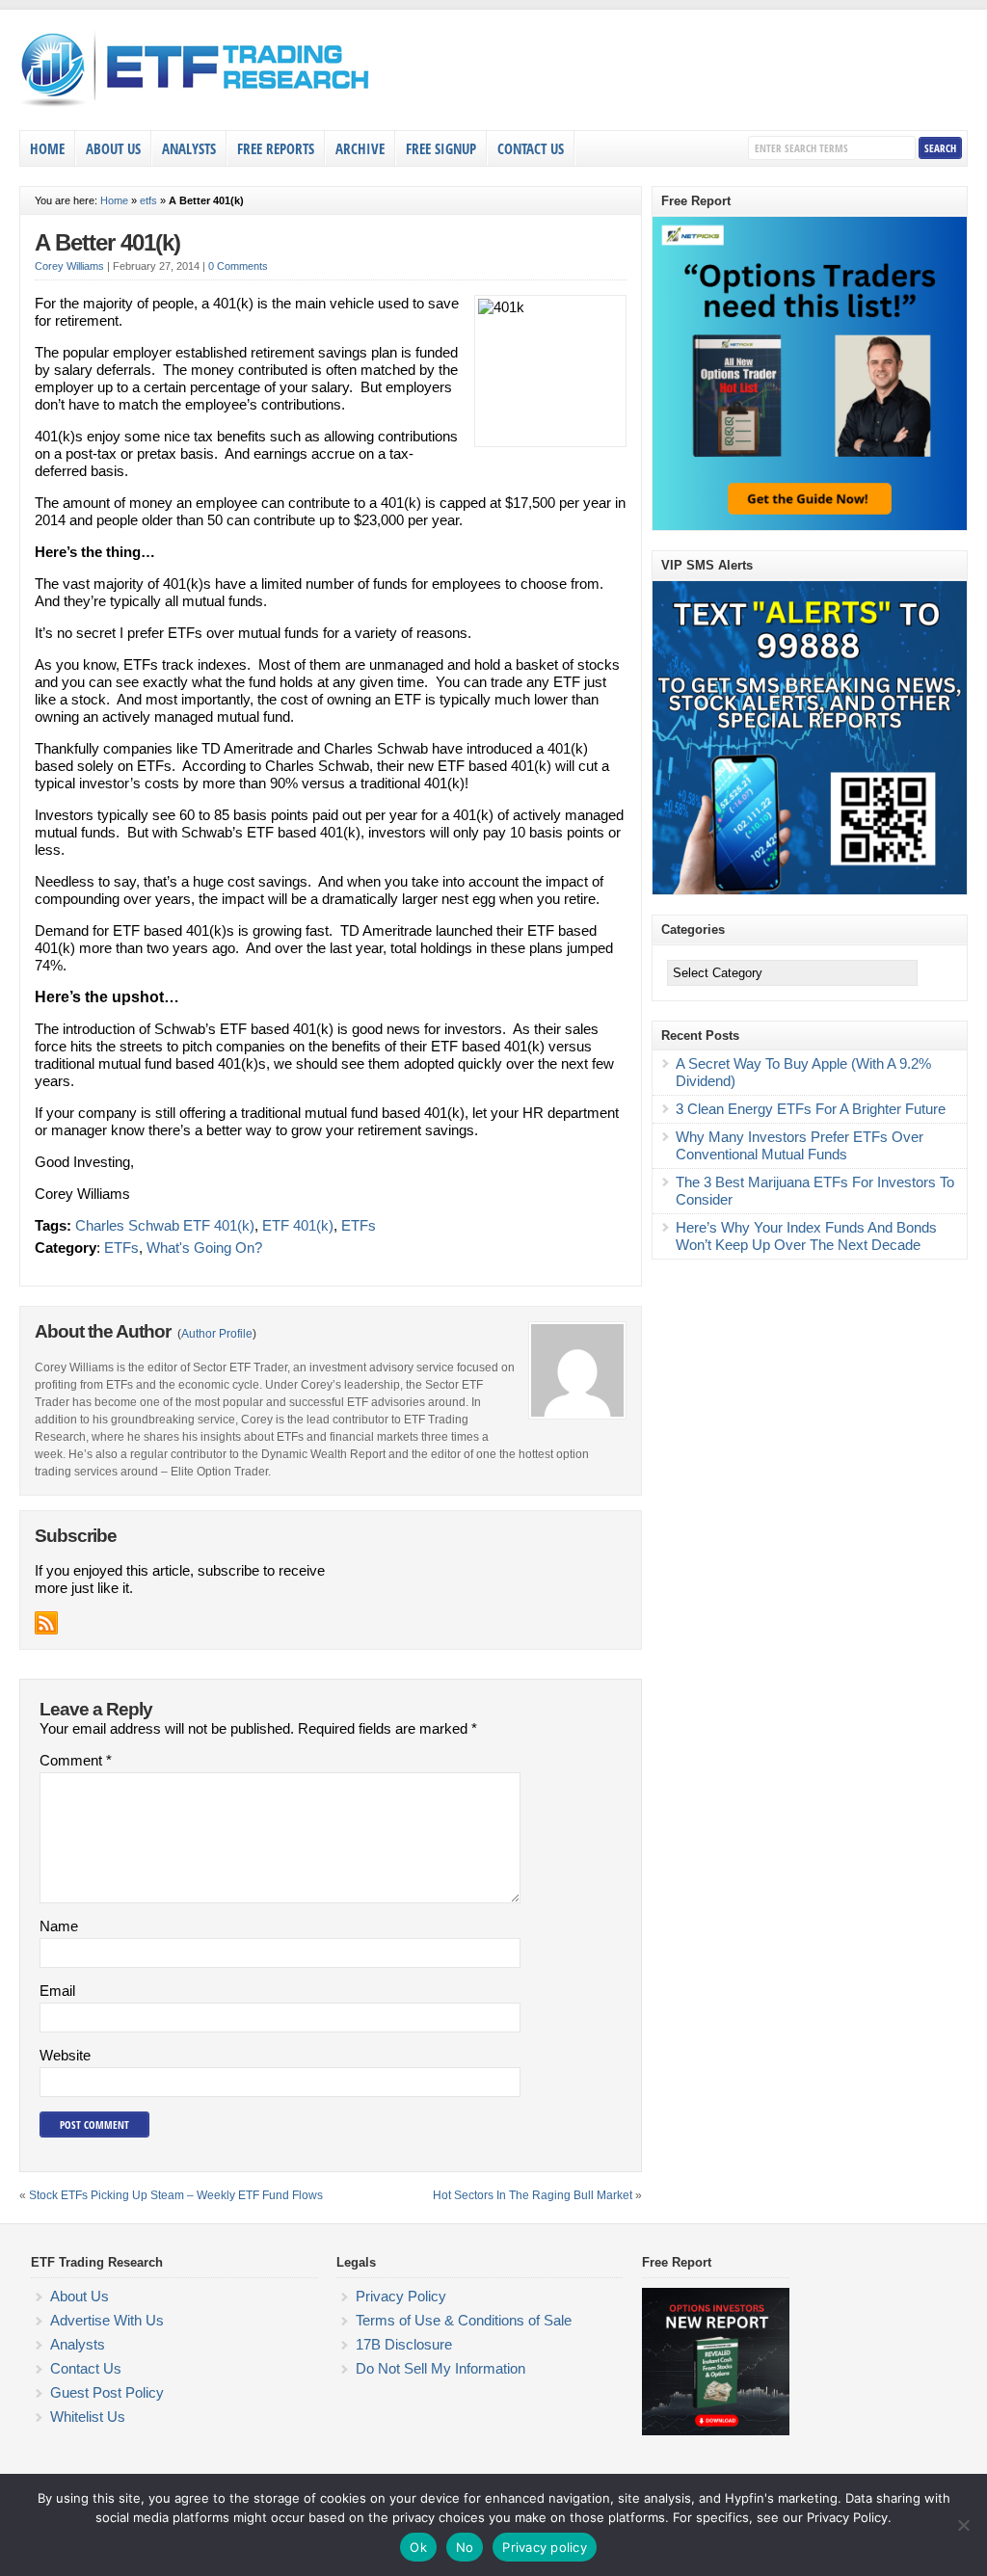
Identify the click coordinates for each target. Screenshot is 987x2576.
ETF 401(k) (298, 1225)
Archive (360, 148)
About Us (113, 148)
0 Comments (238, 266)
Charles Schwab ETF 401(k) (165, 1225)
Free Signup (441, 148)
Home (47, 148)
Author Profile (217, 1334)
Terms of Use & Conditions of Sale (464, 2320)
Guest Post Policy (107, 2392)
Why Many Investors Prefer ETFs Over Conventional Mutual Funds (800, 1145)
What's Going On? (204, 1248)
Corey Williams (69, 266)
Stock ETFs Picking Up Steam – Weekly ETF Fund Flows (176, 2195)
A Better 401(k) (107, 242)
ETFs (359, 1225)
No (465, 2547)
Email (57, 1991)
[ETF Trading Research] (196, 107)
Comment (76, 1760)
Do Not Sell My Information (440, 2368)
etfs (148, 200)
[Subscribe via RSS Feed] (46, 1623)
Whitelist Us (88, 2417)
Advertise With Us (107, 2320)
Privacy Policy (401, 2296)
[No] (963, 2525)
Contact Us (531, 148)
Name (59, 1926)
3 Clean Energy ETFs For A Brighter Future (811, 1109)
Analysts (189, 148)
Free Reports (276, 148)
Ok (418, 2547)
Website (65, 2055)
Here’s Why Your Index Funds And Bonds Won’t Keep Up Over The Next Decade (806, 1236)
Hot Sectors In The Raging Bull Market (533, 2195)
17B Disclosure (404, 2344)
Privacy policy (545, 2547)
